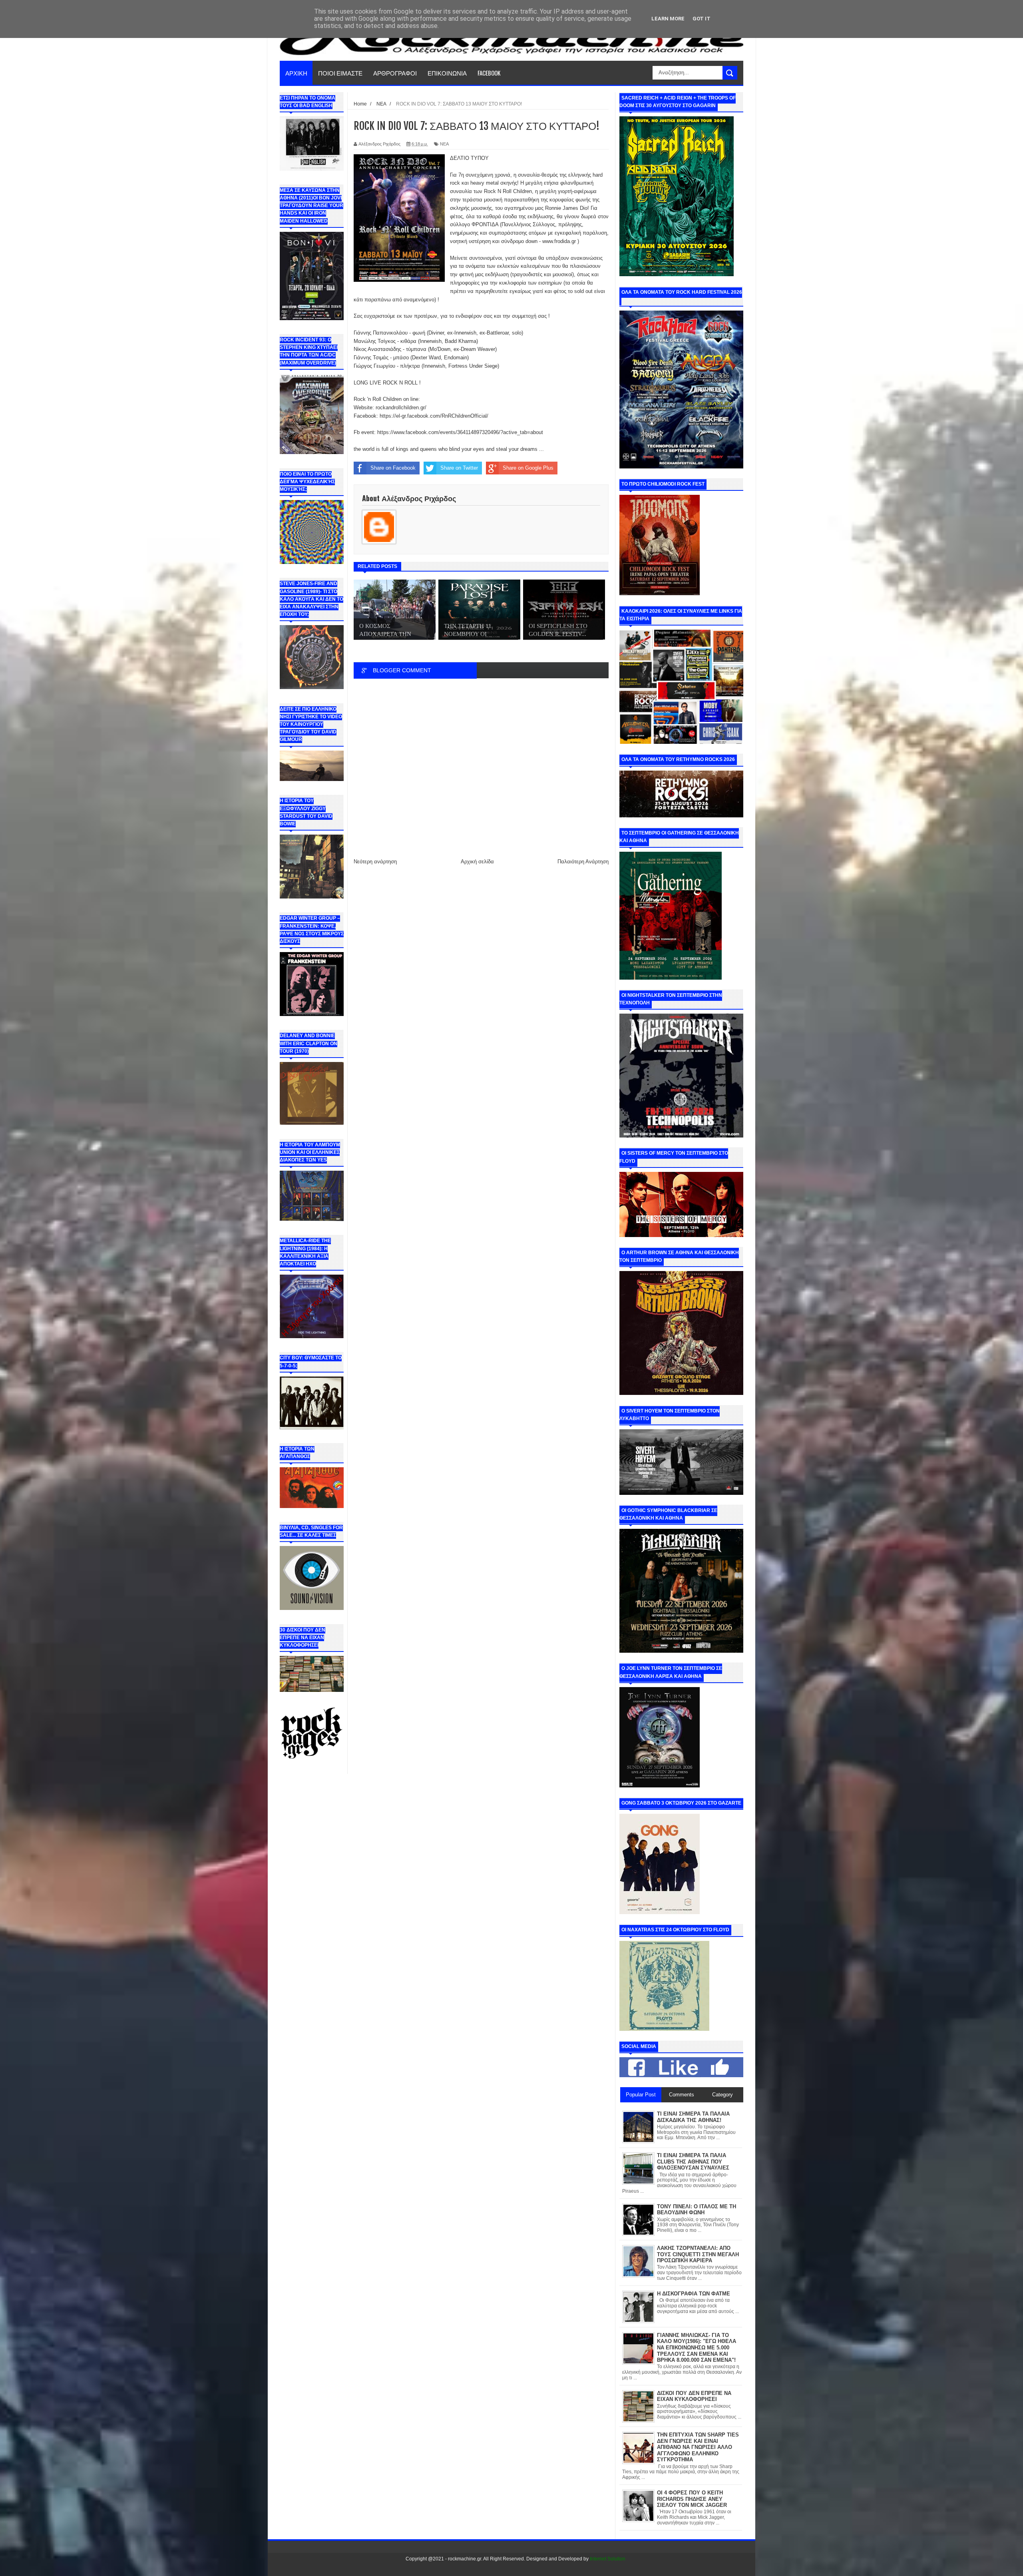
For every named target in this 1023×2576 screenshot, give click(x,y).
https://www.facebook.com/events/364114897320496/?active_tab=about (460, 432)
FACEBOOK (489, 73)
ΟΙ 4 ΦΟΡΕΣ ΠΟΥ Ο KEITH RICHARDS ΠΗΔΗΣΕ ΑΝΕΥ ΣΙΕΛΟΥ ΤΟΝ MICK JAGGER (692, 2499)
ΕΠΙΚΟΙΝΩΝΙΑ (447, 73)
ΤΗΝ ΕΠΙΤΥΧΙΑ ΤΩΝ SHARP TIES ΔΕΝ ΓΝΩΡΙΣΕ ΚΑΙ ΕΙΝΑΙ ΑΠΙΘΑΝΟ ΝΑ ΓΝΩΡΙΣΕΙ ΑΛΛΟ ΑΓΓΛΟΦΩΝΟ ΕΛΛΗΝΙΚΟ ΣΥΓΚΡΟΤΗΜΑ (698, 2447)
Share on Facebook (393, 468)
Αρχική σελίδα (477, 862)
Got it (702, 19)
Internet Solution (608, 2559)
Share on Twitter (459, 468)
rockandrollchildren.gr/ (401, 407)
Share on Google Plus (528, 468)
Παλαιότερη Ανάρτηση (583, 862)
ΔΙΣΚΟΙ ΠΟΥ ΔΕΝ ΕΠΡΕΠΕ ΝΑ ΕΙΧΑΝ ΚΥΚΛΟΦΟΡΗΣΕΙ (694, 2396)
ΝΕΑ (444, 144)
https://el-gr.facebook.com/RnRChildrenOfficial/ (434, 416)
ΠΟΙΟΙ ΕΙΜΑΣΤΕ (340, 73)
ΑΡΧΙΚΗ (296, 73)
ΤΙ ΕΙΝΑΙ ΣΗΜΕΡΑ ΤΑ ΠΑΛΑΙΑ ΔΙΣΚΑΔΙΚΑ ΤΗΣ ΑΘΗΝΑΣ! (693, 2117)
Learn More (668, 19)
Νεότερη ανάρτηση (375, 862)
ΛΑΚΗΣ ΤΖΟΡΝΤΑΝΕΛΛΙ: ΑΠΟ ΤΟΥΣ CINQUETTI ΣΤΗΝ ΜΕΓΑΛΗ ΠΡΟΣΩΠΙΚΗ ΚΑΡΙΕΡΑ (698, 2254)
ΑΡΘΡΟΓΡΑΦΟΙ (395, 73)
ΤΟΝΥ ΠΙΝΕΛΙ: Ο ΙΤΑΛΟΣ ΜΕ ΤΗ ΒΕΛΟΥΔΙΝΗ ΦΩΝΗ (697, 2210)
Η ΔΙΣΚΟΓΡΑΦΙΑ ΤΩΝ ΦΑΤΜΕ (694, 2294)
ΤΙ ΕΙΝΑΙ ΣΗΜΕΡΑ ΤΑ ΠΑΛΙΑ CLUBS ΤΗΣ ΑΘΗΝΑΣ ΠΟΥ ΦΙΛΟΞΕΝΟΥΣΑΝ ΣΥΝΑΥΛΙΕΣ (693, 2162)
